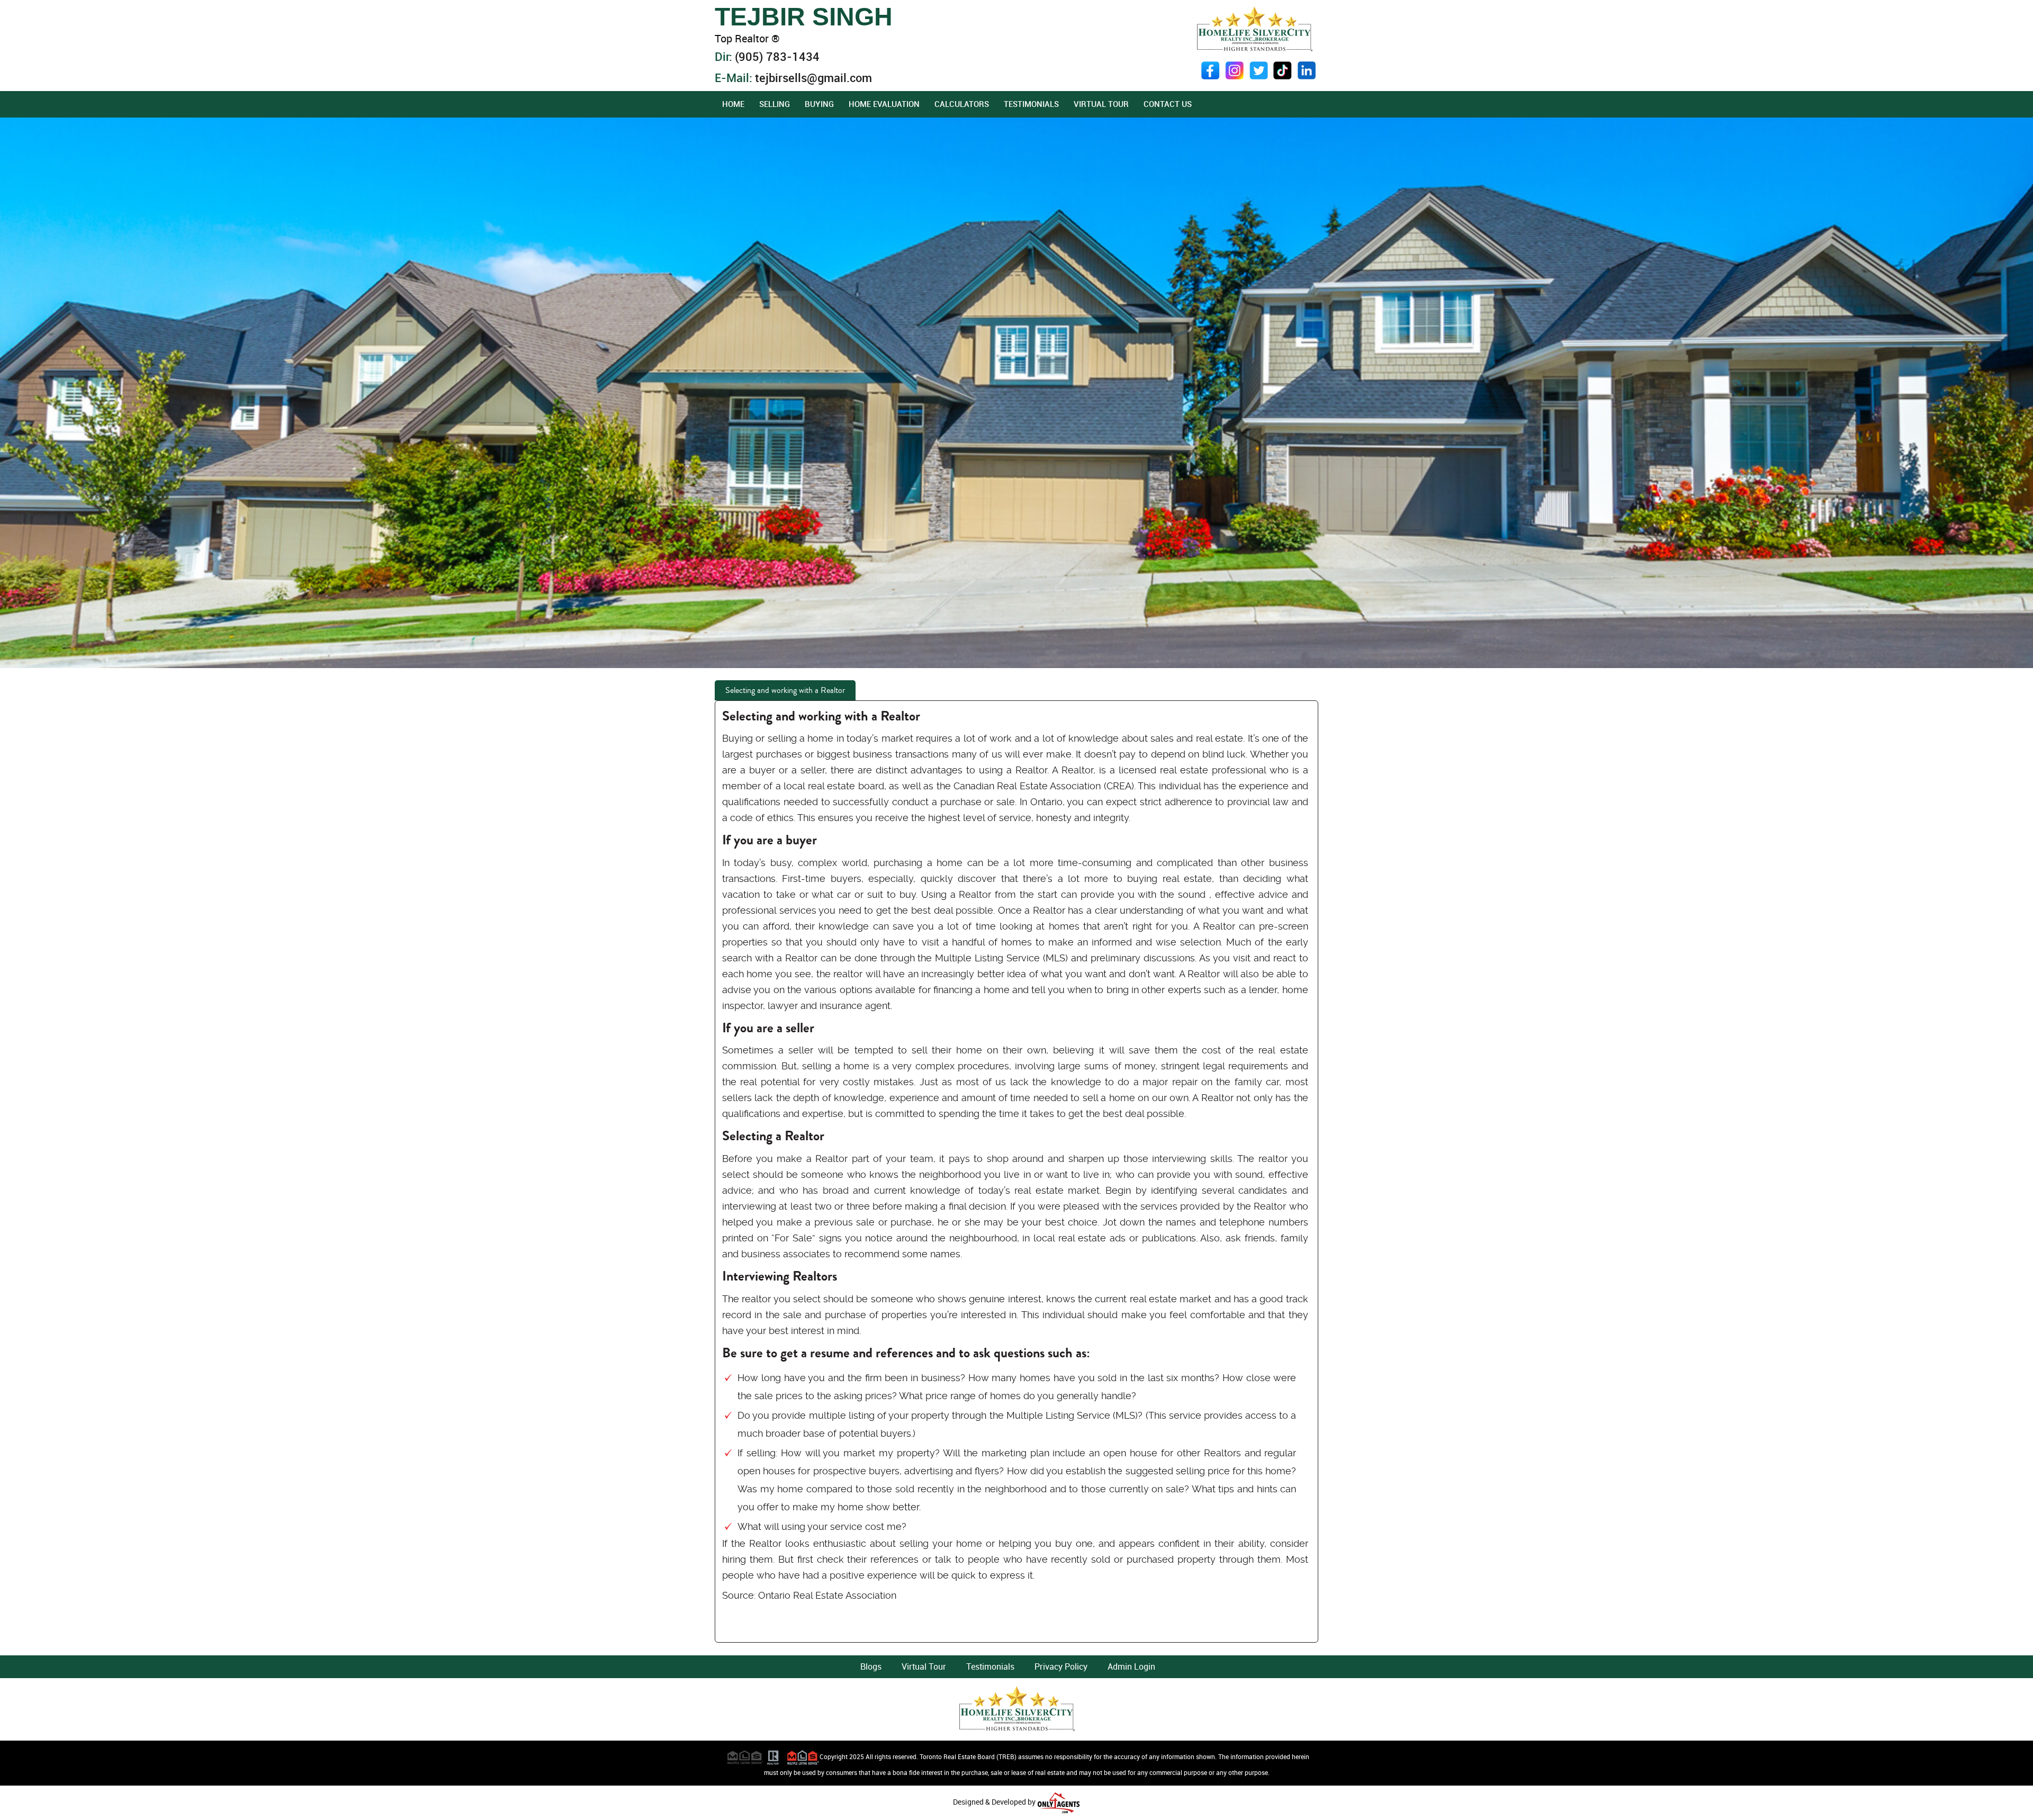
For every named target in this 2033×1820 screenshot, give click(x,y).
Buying (819, 104)
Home (733, 104)
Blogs (871, 1666)
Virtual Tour (1101, 104)
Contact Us (1168, 104)
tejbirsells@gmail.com (813, 78)
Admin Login (1131, 1666)
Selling (775, 104)
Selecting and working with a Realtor (785, 690)
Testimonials (1031, 104)
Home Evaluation (884, 104)
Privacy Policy (1061, 1666)
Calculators (962, 104)
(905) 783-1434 (777, 56)
